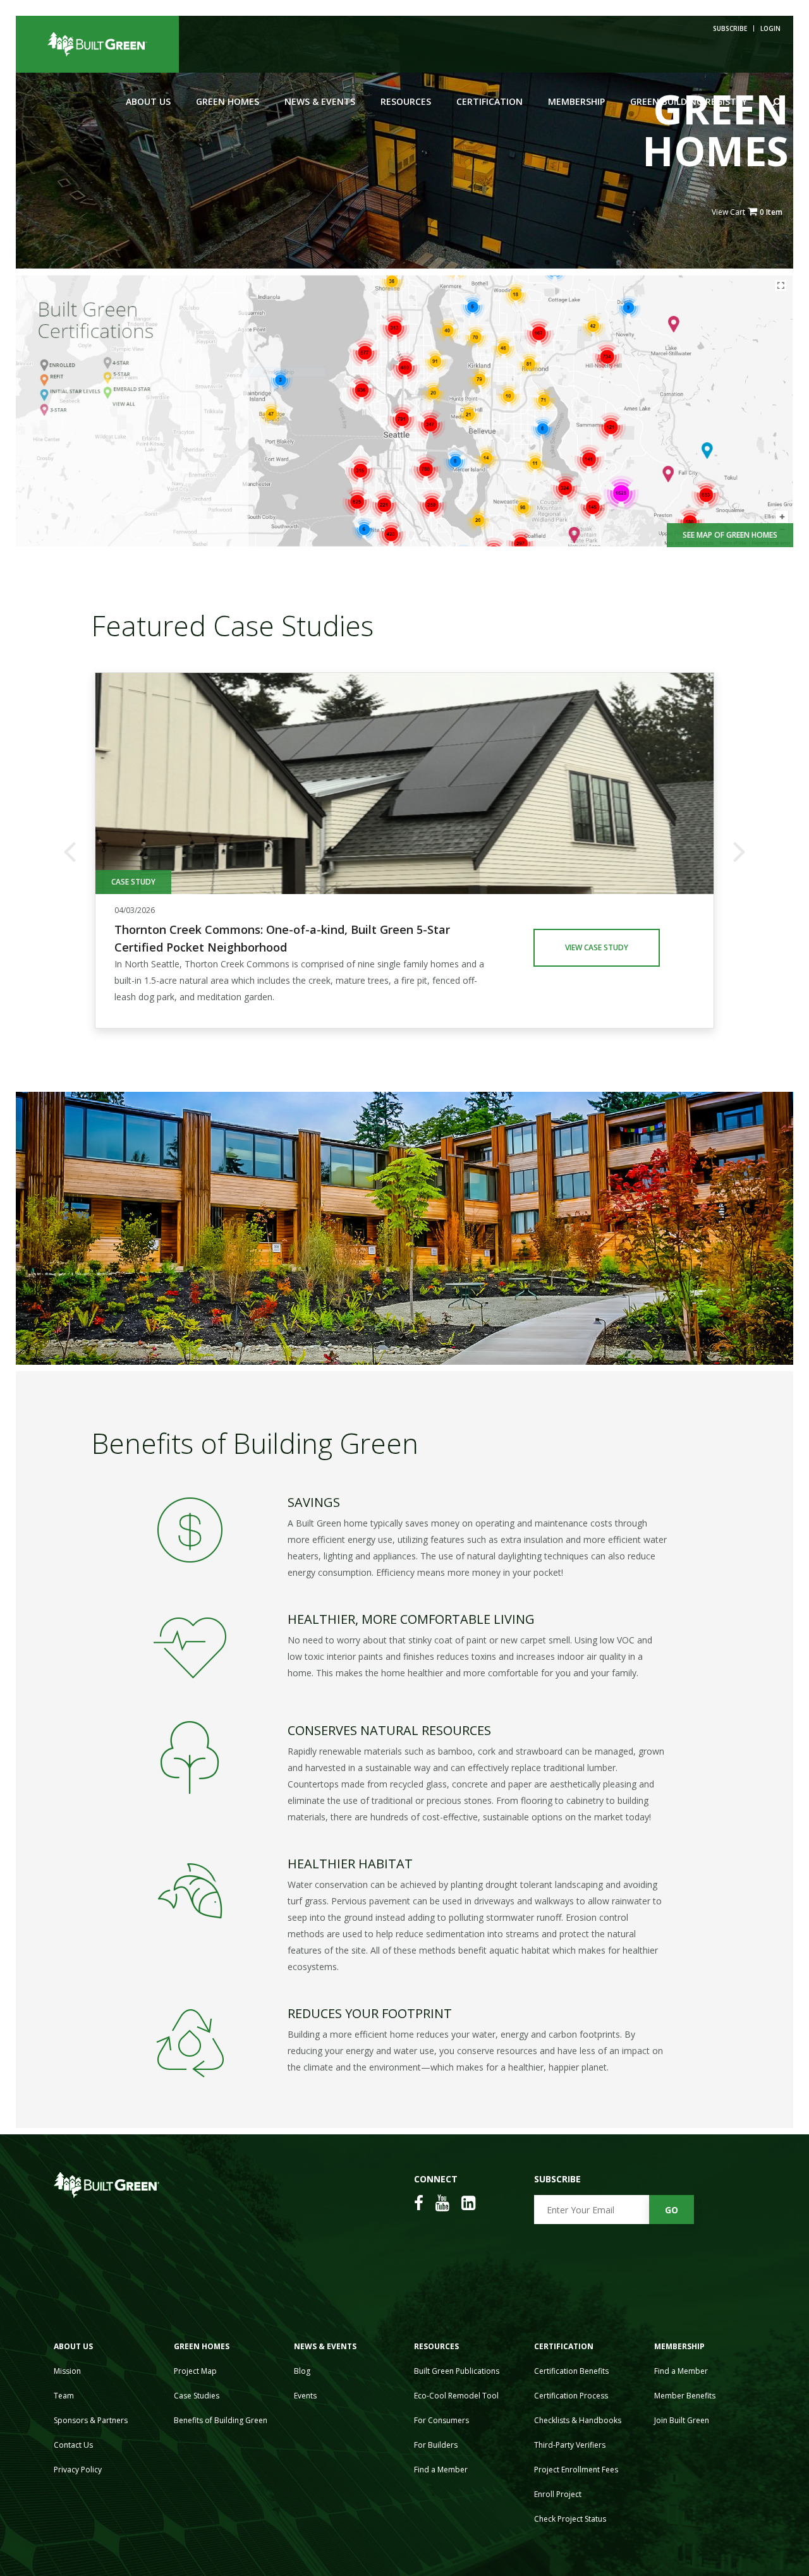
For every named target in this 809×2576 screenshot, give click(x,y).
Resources (406, 101)
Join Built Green (682, 2420)
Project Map (195, 2371)
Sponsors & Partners (91, 2420)
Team (64, 2396)
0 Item (771, 212)
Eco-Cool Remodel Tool (456, 2396)
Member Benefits (685, 2396)
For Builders (436, 2445)
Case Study (133, 882)
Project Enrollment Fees (576, 2470)
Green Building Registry (689, 101)
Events (305, 2396)
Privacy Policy (78, 2470)
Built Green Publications (457, 2371)
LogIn (770, 28)
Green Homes (228, 101)
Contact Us (73, 2445)
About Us (148, 101)
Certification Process (571, 2396)
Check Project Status (570, 2519)
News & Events (320, 101)
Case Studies (197, 2396)
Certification (490, 101)
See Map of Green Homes (730, 535)
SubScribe (730, 28)
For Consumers (441, 2420)
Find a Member (441, 2470)
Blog (302, 2371)
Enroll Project (558, 2494)
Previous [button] (70, 850)
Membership (576, 101)
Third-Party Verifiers (570, 2445)
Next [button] (739, 850)
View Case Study (597, 947)
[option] (404, 850)
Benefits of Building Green (221, 2420)
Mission (67, 2371)
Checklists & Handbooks (578, 2420)
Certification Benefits (571, 2371)
